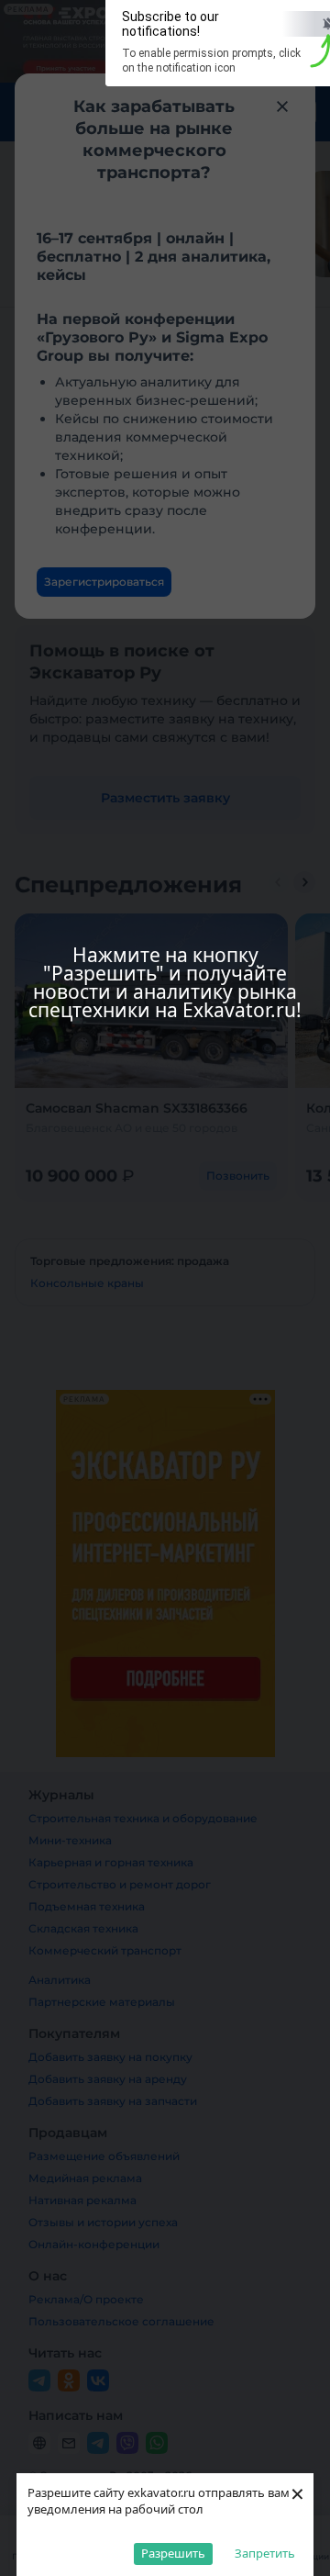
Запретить (265, 2553)
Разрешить (173, 2553)
